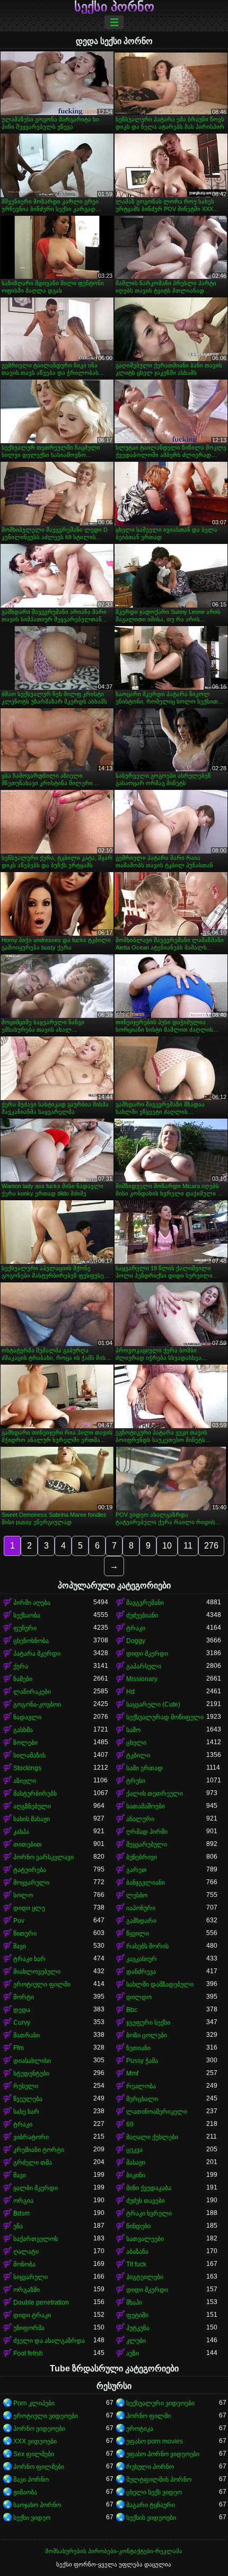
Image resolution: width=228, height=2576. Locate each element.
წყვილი (138, 1933)
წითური (25, 1933)
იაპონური (141, 1908)
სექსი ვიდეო (32, 2518)
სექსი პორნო (114, 7)
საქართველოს (36, 2239)
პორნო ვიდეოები (39, 2429)
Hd (130, 1692)
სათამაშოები (146, 1806)
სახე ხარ (26, 2112)
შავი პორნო (31, 2480)
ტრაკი (136, 1628)
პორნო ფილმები (39, 2467)
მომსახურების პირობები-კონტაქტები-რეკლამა (114, 2551)
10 (167, 1546)
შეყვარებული (147, 1844)
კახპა (21, 1832)
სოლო (23, 1895)
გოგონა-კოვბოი (37, 1704)
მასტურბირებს (35, 1793)
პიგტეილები (145, 2277)
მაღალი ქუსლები (152, 2137)
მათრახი (27, 2035)
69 (130, 2124)
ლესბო (137, 1895)
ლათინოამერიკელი (157, 2112)
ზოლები (25, 1743)
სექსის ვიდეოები (151, 2518)
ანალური (140, 1819)
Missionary (142, 1679)
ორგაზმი (27, 2290)
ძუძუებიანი (142, 1615)
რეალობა (141, 2086)
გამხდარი (141, 1921)
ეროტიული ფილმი (42, 1984)
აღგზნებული (32, 1806)
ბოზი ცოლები (147, 2035)
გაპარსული (144, 1666)
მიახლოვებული (37, 1972)
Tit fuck (136, 2264)
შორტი (24, 1997)
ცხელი (136, 1743)
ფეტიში (137, 2315)
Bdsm (21, 2213)
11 (188, 1546)
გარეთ (137, 1870)
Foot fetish (28, 2353)
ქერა (21, 1666)
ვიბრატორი (31, 2137)
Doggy (136, 1641)
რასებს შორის (147, 1946)
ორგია (23, 2201)
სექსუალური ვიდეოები (160, 2403)
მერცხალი (142, 2099)
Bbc (132, 2010)
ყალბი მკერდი (36, 2188)
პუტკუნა (138, 2328)
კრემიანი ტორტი (39, 2150)
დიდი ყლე (29, 1908)
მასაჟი (136, 2162)
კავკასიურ (142, 1959)
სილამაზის (29, 1755)
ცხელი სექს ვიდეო (154, 2492)
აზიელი (25, 1781)
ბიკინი (136, 2175)
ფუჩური (25, 1628)
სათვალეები (145, 2239)
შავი (20, 1946)
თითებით (28, 1844)
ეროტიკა (140, 2429)
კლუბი (136, 2341)
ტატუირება (30, 1870)
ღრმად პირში (147, 1832)
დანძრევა (141, 1972)
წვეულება (28, 2099)
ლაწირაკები (32, 1692)
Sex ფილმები (34, 2454)
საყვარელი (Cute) (153, 1704)
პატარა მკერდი (37, 1654)
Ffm (19, 2048)
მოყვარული (31, 1883)
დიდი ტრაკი (32, 2315)
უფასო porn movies (155, 2441)
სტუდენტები (31, 2073)
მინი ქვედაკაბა (149, 2188)
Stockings (27, 1768)
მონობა (24, 2264)
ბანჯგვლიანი (146, 1883)
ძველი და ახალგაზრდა (49, 2341)
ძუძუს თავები (146, 2201)
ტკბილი (138, 1755)
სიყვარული (30, 2277)
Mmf (132, 2073)
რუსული (26, 2086)
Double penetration (41, 2302)
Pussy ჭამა (142, 2061)
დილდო (139, 1997)
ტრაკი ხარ (29, 1959)
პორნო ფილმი (148, 2416)
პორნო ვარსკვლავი (43, 1857)
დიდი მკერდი (147, 1654)
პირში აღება (32, 1603)
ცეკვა (134, 2150)
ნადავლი (27, 1717)
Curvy (22, 2023)
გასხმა (23, 1730)
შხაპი (134, 2302)
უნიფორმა (29, 2328)
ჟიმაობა (25, 2492)
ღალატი (26, 2252)
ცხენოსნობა (31, 1641)
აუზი (133, 2353)
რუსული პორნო (150, 2467)
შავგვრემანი (145, 1603)
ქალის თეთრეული (155, 1793)
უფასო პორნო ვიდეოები (163, 2454)
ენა (18, 2226)
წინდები (138, 2226)
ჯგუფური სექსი (148, 2023)
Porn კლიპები (34, 2403)
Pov (19, 1921)
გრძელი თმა (33, 2162)
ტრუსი (136, 1781)
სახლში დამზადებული (160, 1984)
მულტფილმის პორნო (159, 2480)
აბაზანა (137, 2252)
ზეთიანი (138, 2048)
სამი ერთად (144, 1768)
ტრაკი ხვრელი (149, 2213)
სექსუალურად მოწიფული (165, 1717)
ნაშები (23, 1679)
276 (211, 1546)
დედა (22, 2010)
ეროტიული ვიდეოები (46, 2416)
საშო (133, 1730)
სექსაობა (27, 1615)
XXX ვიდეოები (35, 2441)
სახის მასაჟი (32, 1819)
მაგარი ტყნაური (151, 2505)
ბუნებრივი (142, 1857)
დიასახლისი (32, 2061)
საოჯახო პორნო (37, 2505)
